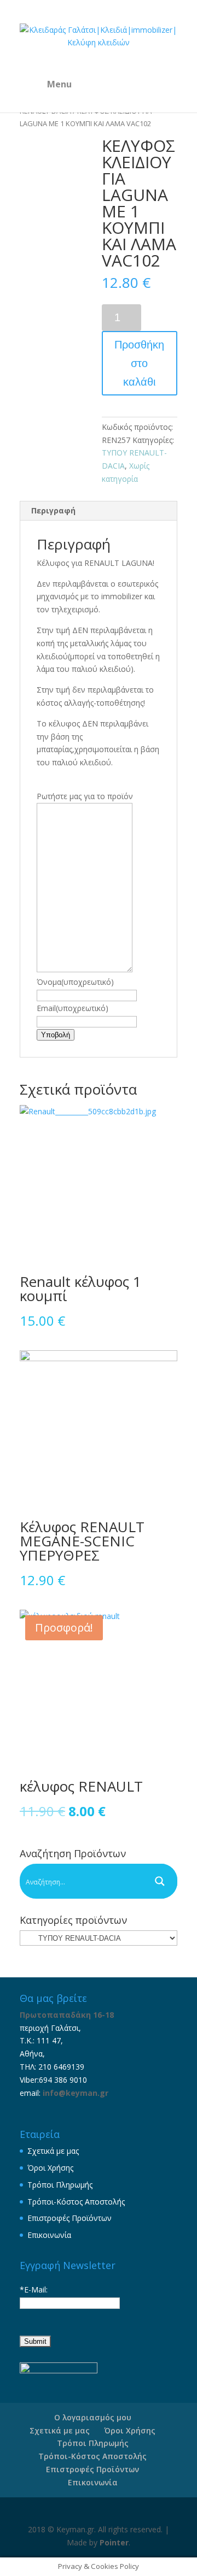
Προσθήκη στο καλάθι (139, 363)
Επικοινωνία (49, 2235)
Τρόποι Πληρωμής (60, 2185)
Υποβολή (56, 1035)
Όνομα (75, 982)
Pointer (114, 2542)
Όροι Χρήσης (50, 2168)
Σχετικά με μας (53, 2151)
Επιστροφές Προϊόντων (69, 2218)
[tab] (99, 511)
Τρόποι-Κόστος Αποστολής (76, 2202)
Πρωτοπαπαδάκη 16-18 (67, 2015)
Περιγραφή (53, 510)
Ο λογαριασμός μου (93, 2417)
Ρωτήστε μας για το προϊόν (85, 796)
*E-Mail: (34, 2290)
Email (73, 1008)
